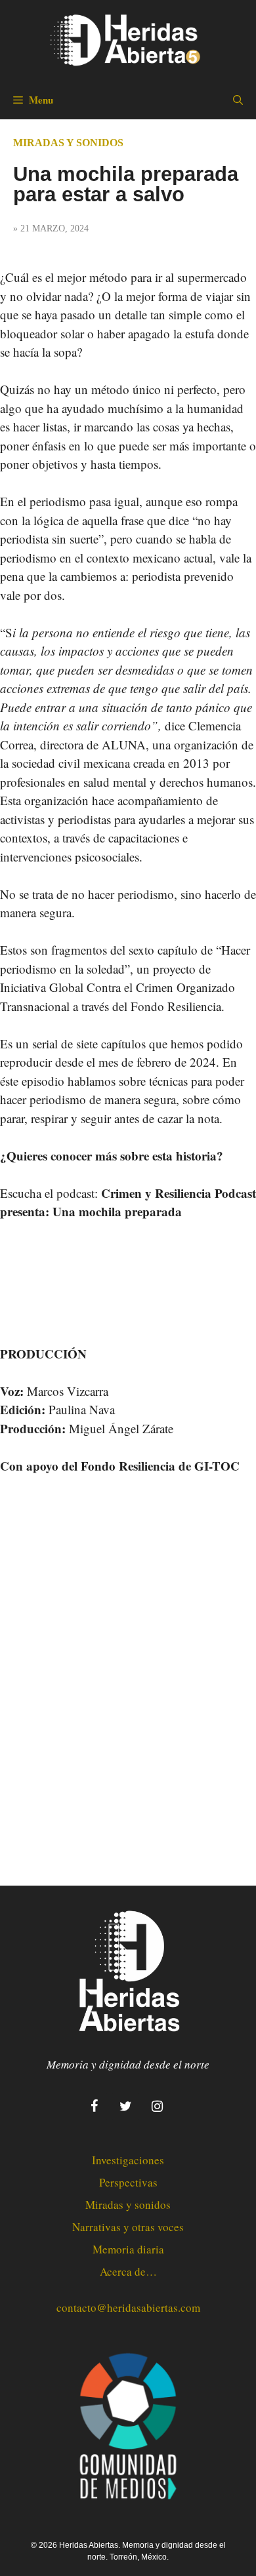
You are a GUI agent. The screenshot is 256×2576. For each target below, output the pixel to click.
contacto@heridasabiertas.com (128, 2308)
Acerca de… (128, 2271)
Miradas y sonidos (68, 143)
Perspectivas (128, 2182)
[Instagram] (157, 2107)
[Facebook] (94, 2107)
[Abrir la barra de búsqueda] (238, 100)
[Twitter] (125, 2107)
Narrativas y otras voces (128, 2227)
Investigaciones (128, 2160)
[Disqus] (128, 1669)
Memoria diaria (128, 2249)
